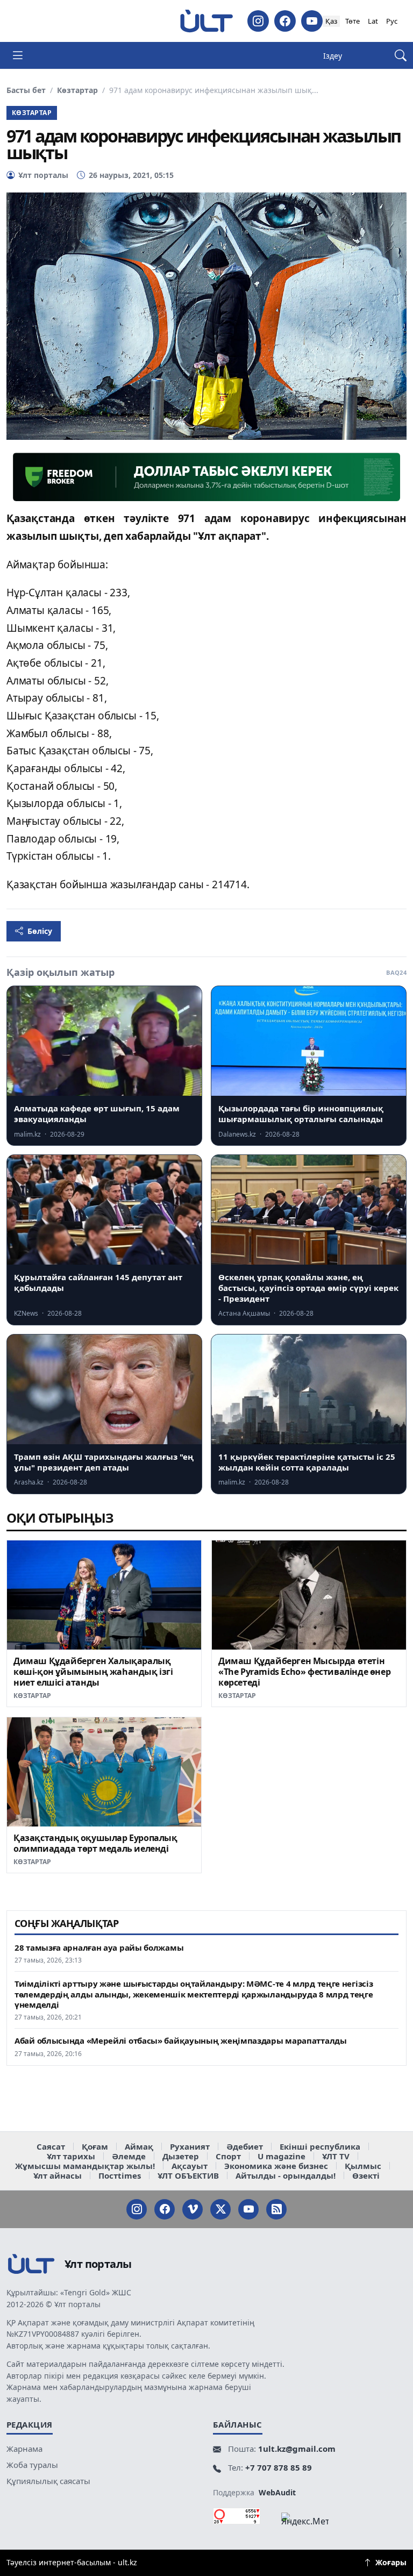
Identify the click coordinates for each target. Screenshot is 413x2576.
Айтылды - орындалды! (286, 2175)
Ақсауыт (190, 2166)
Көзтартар (77, 90)
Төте (353, 21)
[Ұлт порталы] (206, 21)
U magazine (282, 2156)
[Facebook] (285, 21)
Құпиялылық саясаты (48, 2481)
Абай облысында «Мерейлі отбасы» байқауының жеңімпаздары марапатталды (181, 2041)
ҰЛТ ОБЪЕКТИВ (188, 2175)
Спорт (228, 2156)
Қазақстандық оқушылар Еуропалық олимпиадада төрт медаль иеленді (95, 1843)
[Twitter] (220, 2209)
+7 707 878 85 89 (279, 2467)
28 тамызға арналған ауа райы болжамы (99, 1948)
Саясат (51, 2146)
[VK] (193, 2209)
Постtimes (120, 2175)
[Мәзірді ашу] (18, 55)
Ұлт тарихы (71, 2156)
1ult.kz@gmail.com (297, 2449)
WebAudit (277, 2492)
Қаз (331, 21)
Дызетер (181, 2156)
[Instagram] (258, 21)
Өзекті (366, 2175)
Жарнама (24, 2449)
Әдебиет (245, 2146)
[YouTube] (312, 21)
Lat (373, 21)
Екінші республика (320, 2146)
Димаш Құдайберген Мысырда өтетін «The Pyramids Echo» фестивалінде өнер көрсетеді (304, 1672)
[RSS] (276, 2209)
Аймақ (139, 2146)
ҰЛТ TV (336, 2156)
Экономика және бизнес (276, 2166)
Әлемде (129, 2156)
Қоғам (95, 2146)
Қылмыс (363, 2166)
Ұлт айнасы (58, 2175)
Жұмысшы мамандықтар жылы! (85, 2166)
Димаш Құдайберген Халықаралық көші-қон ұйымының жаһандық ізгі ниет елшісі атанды (93, 1672)
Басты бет (26, 90)
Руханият (190, 2146)
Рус (392, 21)
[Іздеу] (401, 56)
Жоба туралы (32, 2465)
